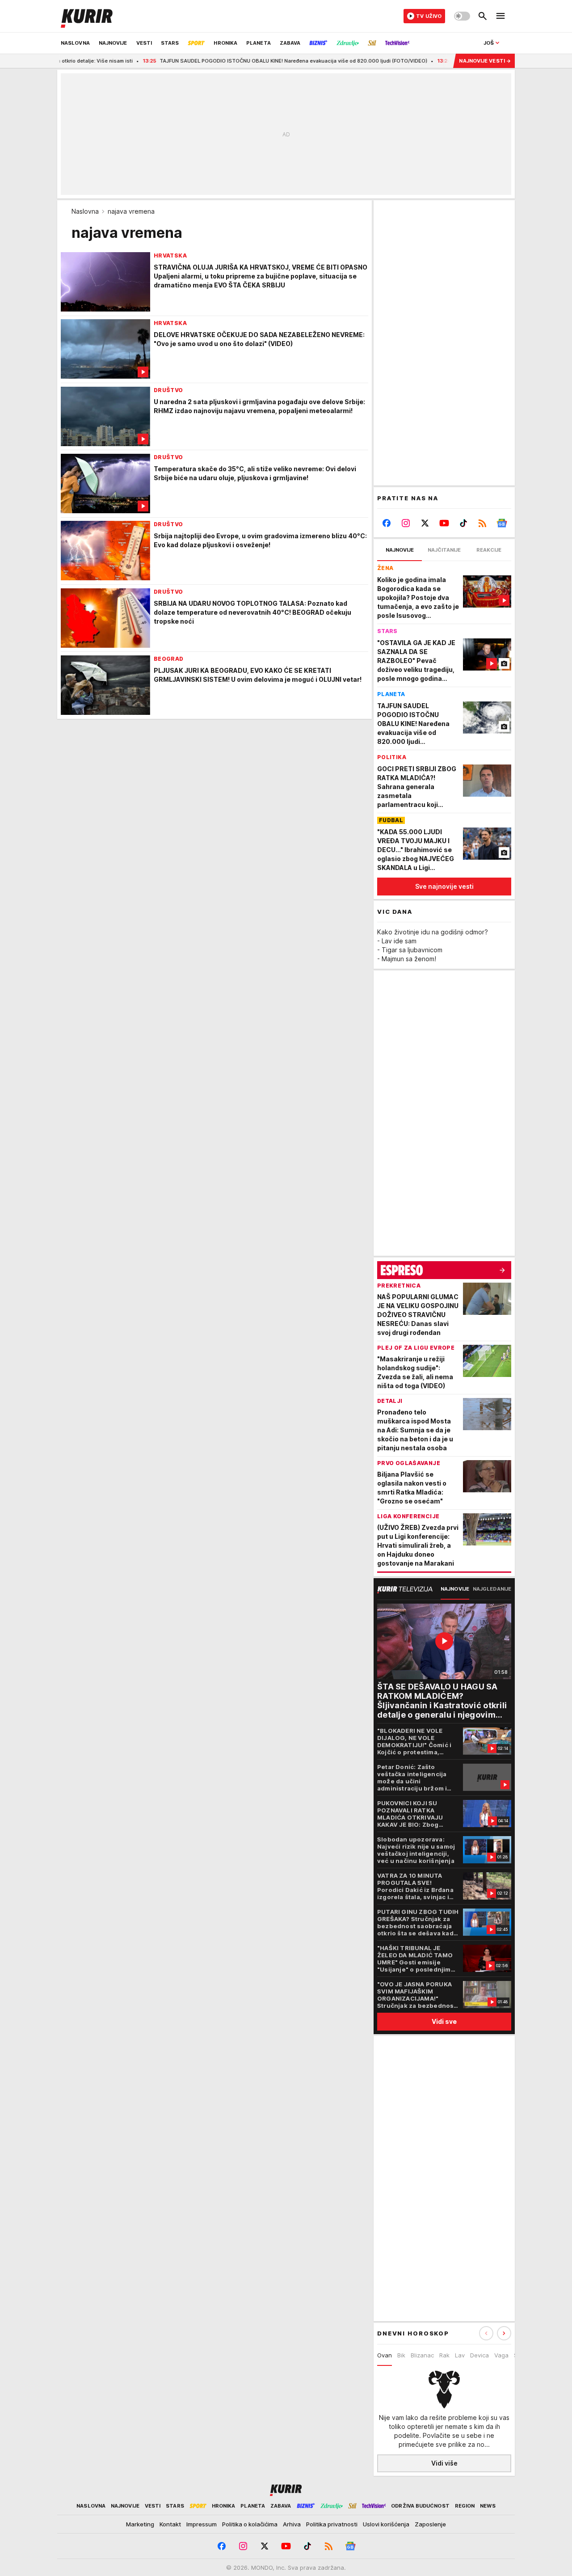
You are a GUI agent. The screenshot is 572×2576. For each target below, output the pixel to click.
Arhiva (292, 2524)
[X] (425, 523)
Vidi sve (444, 2021)
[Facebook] (387, 523)
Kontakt (170, 2524)
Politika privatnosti (332, 2524)
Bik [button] (401, 2355)
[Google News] (502, 523)
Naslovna (85, 211)
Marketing (140, 2524)
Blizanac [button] (422, 2355)
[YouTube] (444, 523)
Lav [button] (460, 2355)
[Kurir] (87, 16)
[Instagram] (406, 523)
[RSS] (482, 523)
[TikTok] (463, 523)
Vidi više (444, 2463)
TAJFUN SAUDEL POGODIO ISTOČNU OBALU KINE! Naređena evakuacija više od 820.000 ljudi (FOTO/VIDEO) (242, 61)
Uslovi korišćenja (386, 2524)
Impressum (202, 2524)
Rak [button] (444, 2355)
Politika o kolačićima (250, 2524)
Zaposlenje (430, 2524)
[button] (504, 2333)
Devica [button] (479, 2355)
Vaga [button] (501, 2355)
